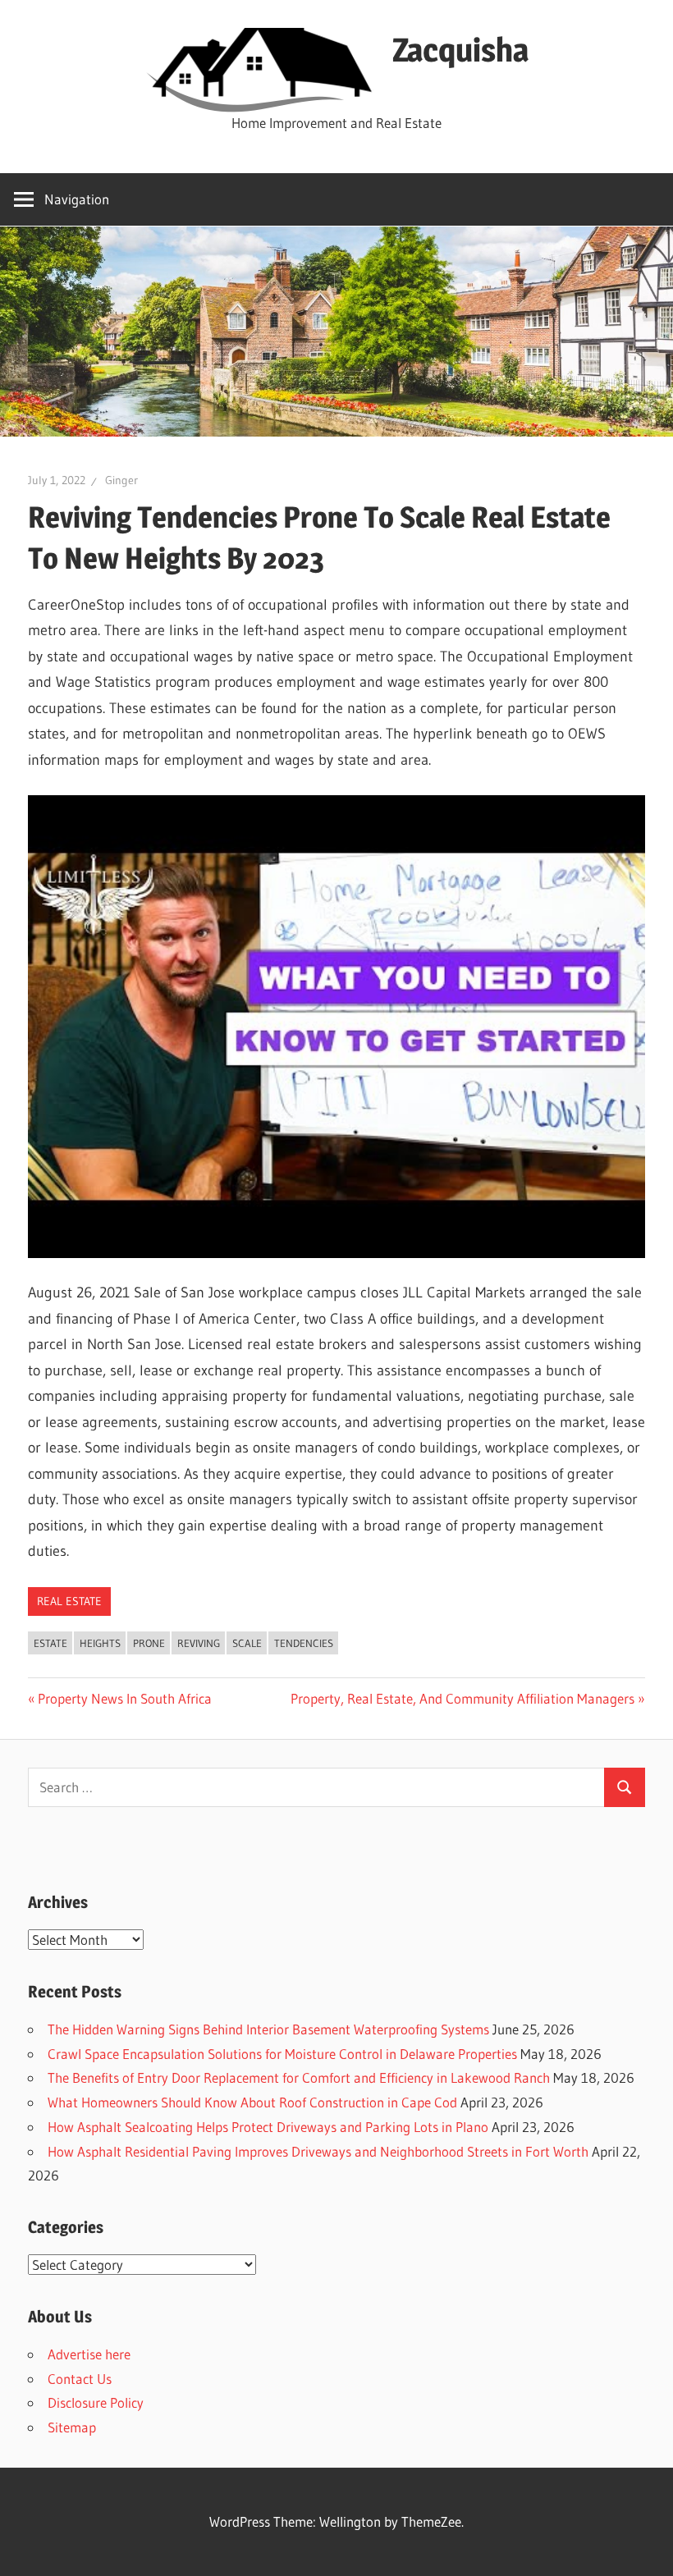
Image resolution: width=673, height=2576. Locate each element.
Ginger (121, 480)
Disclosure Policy (96, 2402)
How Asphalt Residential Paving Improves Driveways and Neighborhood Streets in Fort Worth (318, 2151)
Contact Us (80, 2379)
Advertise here (89, 2354)
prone (149, 1643)
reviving (199, 1643)
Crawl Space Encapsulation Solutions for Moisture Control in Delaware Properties (282, 2054)
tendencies (304, 1643)
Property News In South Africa (124, 1698)
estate (50, 1643)
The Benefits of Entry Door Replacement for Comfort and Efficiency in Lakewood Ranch (299, 2077)
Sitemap (72, 2427)
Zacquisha (460, 50)
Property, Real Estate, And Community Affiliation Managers (462, 1698)
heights (100, 1643)
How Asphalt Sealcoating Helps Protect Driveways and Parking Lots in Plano (268, 2127)
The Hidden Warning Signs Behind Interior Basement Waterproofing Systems (268, 2029)
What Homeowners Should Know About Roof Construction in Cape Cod (252, 2102)
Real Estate (69, 1601)
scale (247, 1643)
